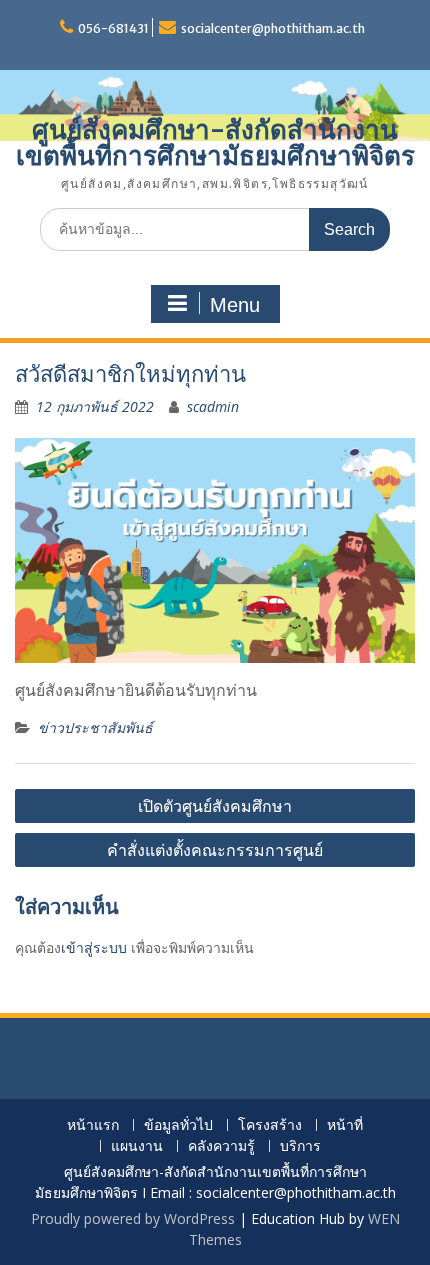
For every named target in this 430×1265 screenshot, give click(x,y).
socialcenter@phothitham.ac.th (273, 28)
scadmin (213, 406)
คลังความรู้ (221, 1146)
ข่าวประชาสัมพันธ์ (95, 727)
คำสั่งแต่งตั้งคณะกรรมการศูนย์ (215, 850)
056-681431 (113, 28)
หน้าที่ (345, 1125)
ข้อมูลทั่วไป (178, 1125)
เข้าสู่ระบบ (94, 947)
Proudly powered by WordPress (133, 1218)
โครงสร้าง (270, 1125)
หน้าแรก (93, 1125)
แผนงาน (137, 1146)
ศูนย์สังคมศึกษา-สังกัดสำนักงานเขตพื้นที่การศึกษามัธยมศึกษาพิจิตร (215, 142)
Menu (235, 305)
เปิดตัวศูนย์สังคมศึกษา (215, 806)
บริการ (300, 1146)
